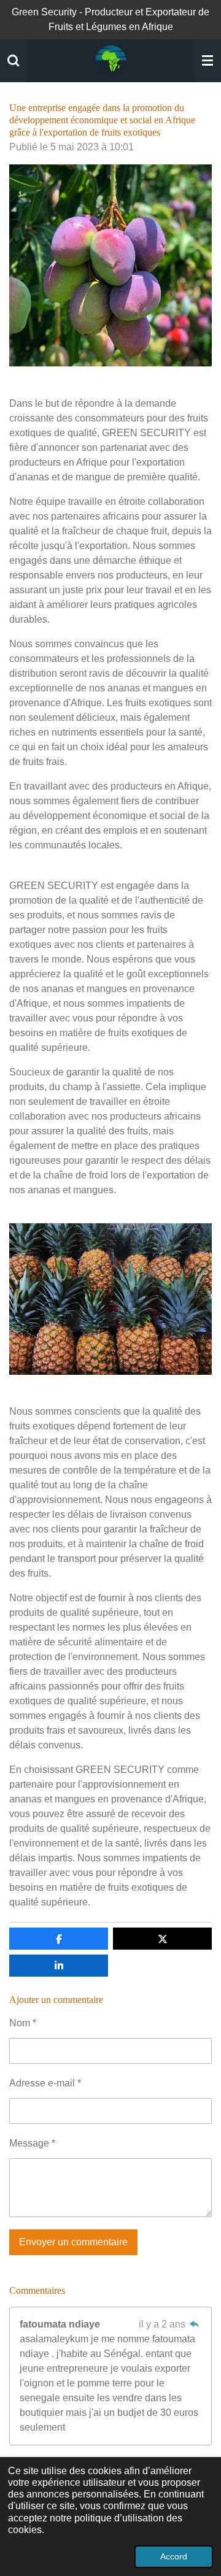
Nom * (23, 2023)
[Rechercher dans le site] (14, 61)
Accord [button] (174, 2556)
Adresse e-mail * (45, 2083)
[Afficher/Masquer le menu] (207, 61)
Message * (32, 2143)
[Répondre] (195, 2324)
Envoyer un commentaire (73, 2242)
